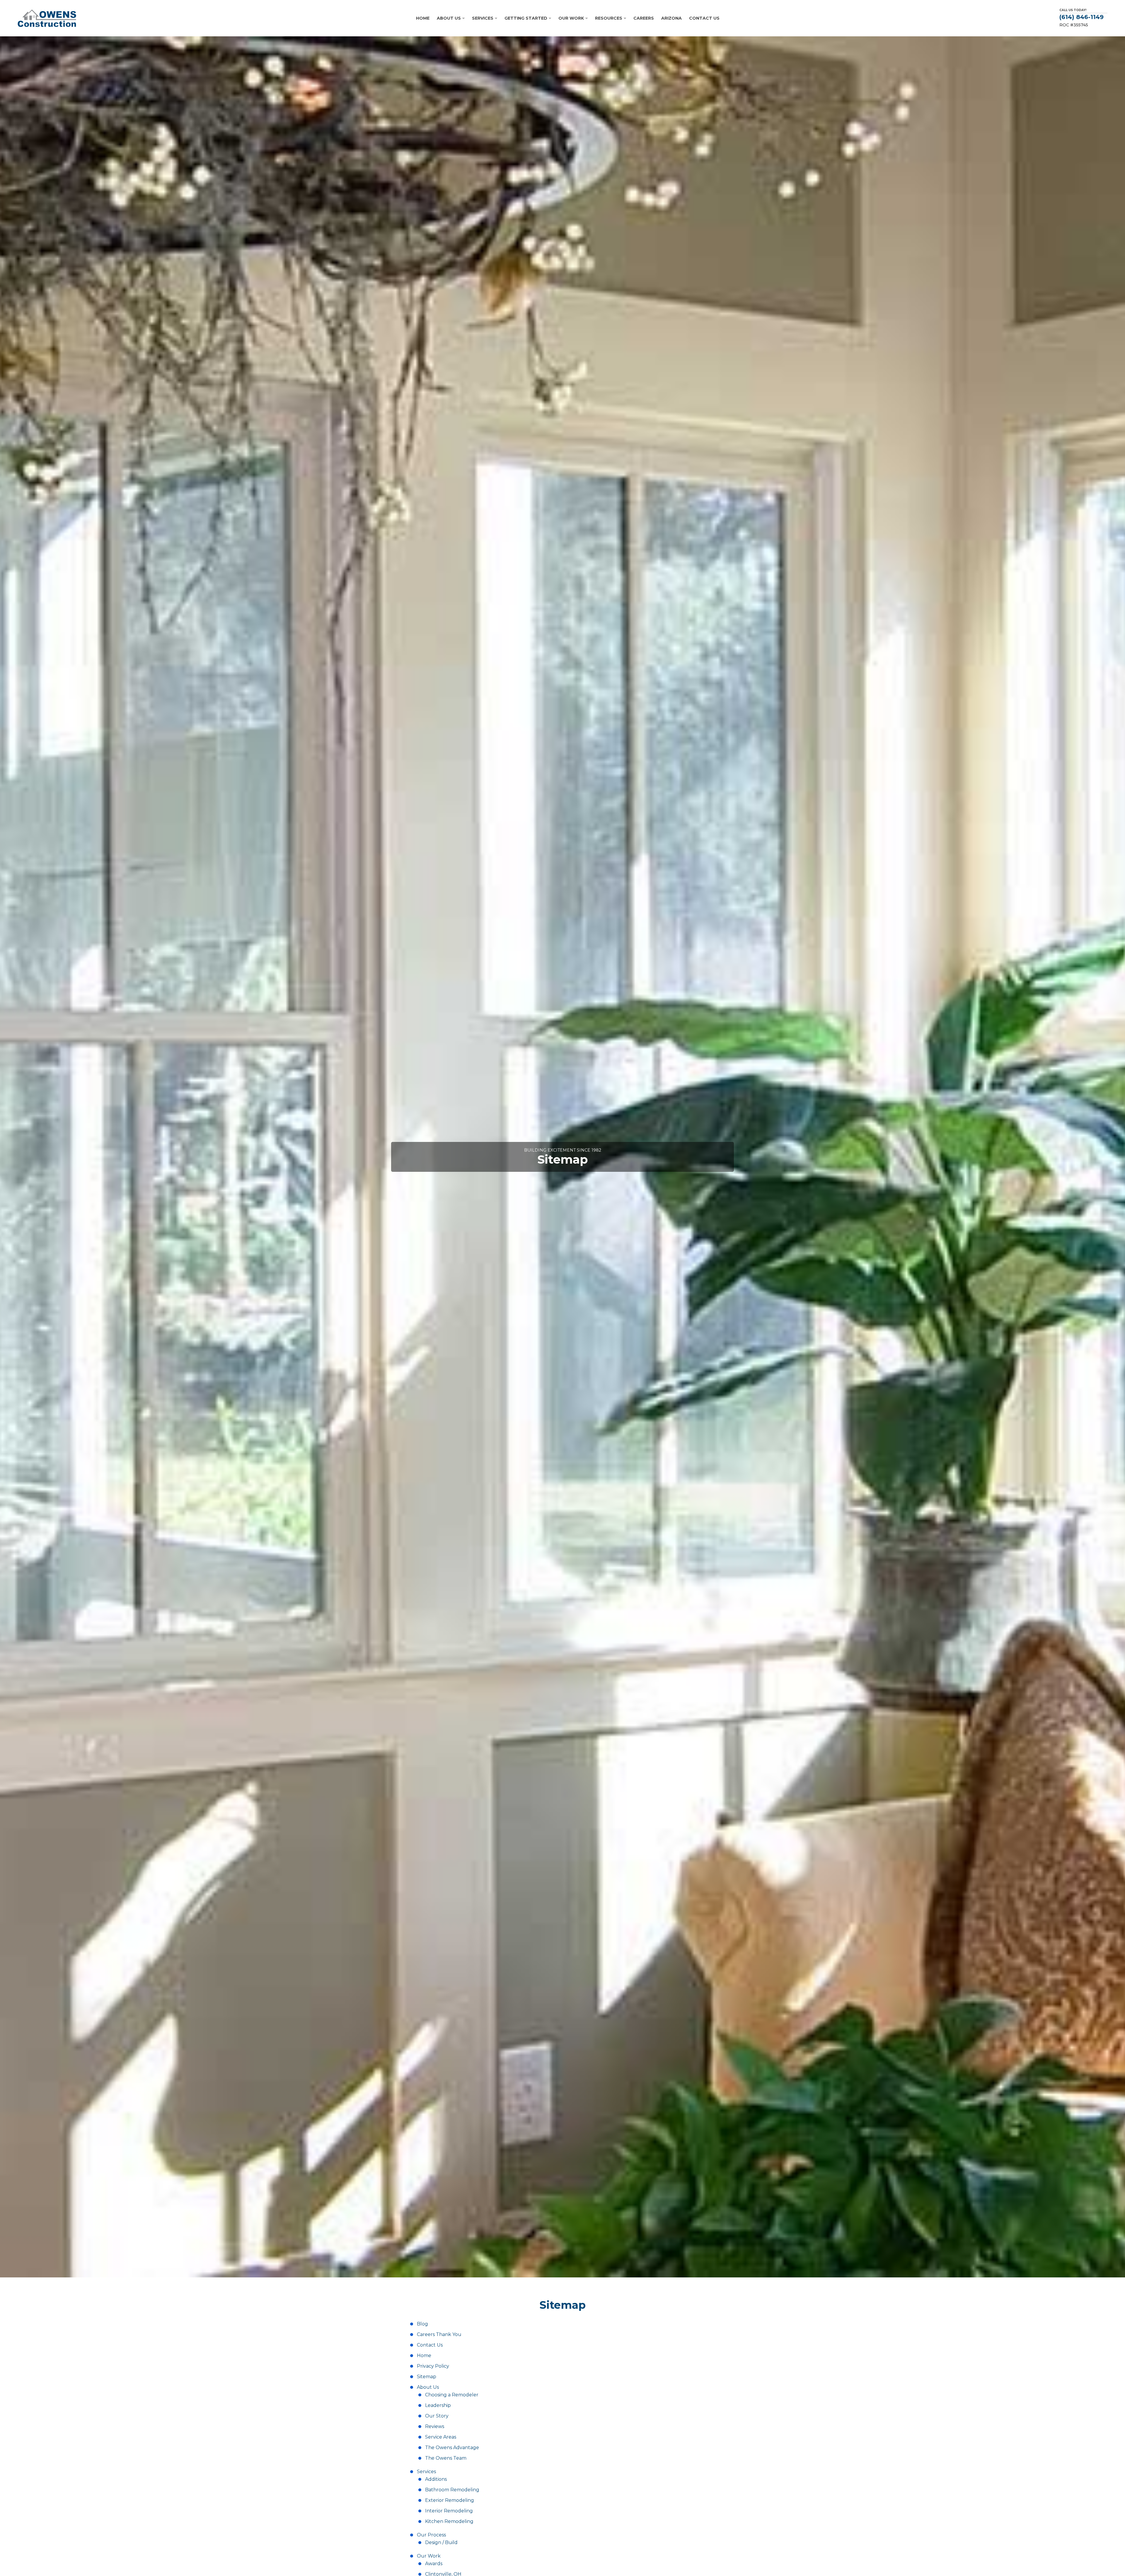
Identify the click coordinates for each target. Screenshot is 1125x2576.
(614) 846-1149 (1081, 17)
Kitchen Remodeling (449, 2521)
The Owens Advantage (452, 2448)
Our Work (429, 2556)
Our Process (431, 2535)
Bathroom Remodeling (452, 2490)
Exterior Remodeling (450, 2500)
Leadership (438, 2405)
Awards (434, 2564)
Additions (436, 2479)
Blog (422, 2324)
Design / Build (441, 2542)
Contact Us (430, 2345)
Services (426, 2472)
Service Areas (441, 2437)
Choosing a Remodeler (452, 2395)
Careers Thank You (439, 2334)
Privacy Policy (433, 2366)
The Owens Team (446, 2458)
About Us (428, 2387)
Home (424, 2355)
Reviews (435, 2426)
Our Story (437, 2416)
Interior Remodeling (449, 2511)
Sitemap (427, 2377)
